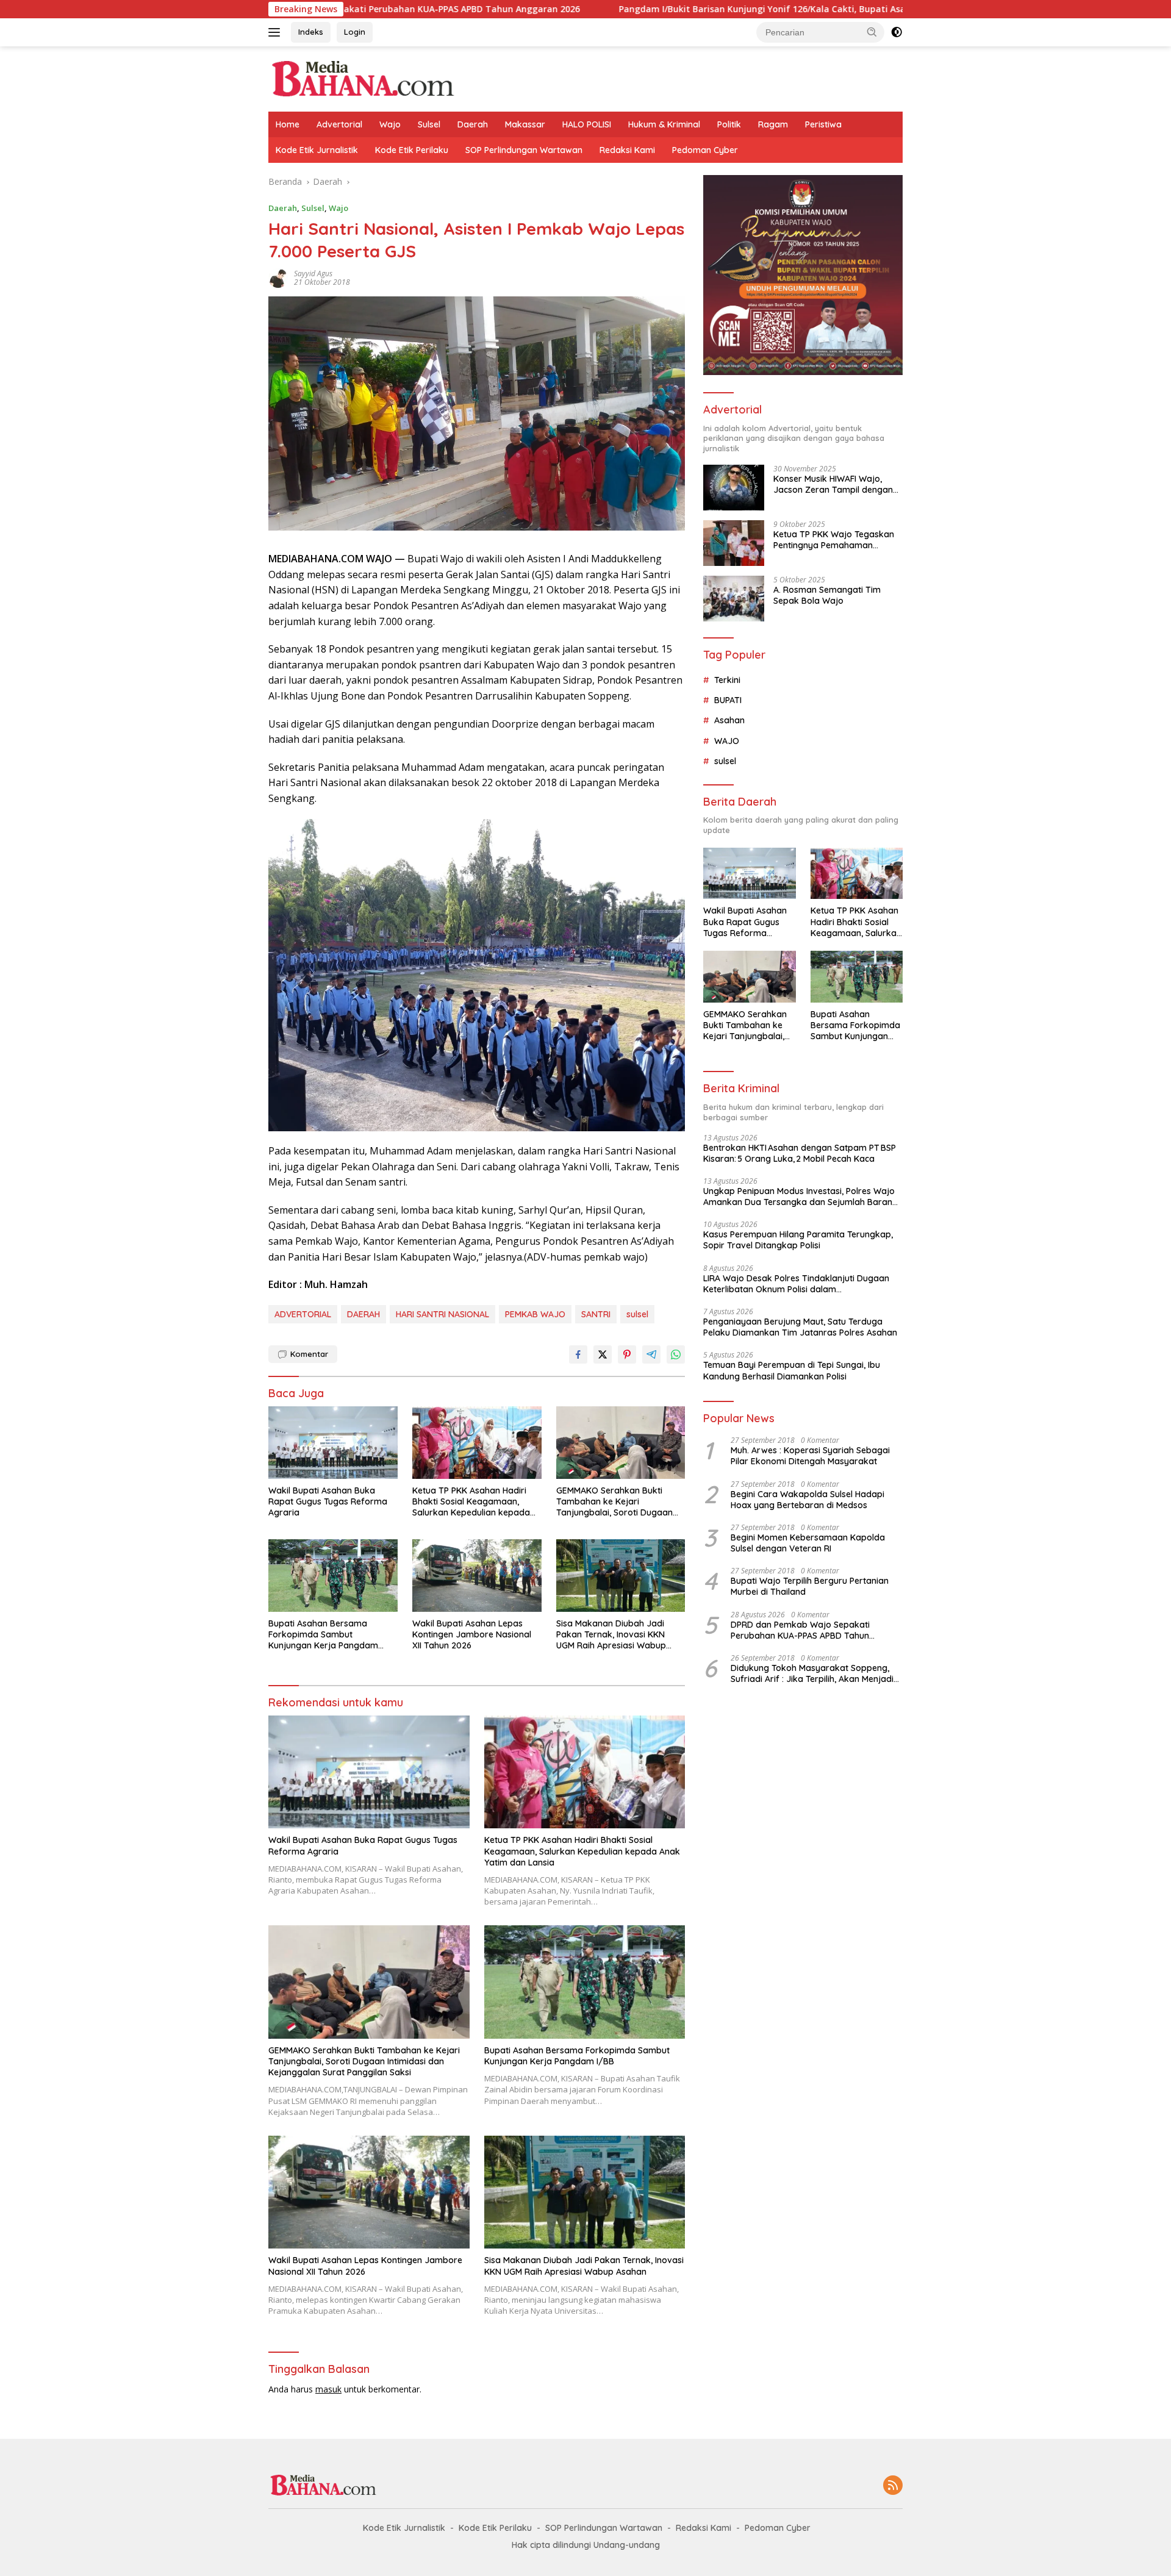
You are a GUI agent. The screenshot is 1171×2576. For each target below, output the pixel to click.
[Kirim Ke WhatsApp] (676, 1354)
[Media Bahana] (362, 78)
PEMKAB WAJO (535, 1314)
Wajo (390, 124)
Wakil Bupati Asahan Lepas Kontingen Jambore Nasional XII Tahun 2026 (472, 1634)
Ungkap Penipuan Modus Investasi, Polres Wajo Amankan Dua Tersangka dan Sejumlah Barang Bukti (800, 1197)
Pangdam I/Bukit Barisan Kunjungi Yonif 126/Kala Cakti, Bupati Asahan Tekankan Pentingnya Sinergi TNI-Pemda (717, 9)
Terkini (727, 680)
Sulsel (429, 124)
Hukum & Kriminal (664, 124)
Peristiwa (823, 124)
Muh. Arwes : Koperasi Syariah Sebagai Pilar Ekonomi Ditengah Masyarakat (810, 1456)
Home (288, 124)
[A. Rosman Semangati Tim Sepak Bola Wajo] (734, 599)
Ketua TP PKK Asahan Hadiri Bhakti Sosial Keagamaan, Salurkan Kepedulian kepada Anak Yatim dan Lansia (471, 1502)
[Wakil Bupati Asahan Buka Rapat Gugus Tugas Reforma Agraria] (333, 1443)
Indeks (311, 32)
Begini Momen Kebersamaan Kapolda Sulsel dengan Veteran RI (808, 1543)
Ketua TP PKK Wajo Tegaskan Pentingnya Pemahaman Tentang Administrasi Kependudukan (834, 540)
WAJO (727, 741)
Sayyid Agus (313, 274)
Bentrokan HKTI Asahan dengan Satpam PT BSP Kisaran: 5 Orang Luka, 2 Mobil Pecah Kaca (800, 1153)
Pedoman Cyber (705, 150)
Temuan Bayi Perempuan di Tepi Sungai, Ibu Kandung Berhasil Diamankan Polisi (792, 1370)
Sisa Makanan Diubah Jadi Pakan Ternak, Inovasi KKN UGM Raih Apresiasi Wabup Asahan (611, 1635)
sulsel (637, 1314)
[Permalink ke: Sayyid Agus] (278, 277)
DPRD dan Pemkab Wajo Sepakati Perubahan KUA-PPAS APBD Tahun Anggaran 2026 (800, 1630)
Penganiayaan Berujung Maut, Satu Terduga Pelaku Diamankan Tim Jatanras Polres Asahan (800, 1327)
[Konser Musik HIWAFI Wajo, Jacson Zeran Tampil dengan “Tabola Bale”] (734, 488)
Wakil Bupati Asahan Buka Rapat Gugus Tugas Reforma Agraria (328, 1501)
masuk (328, 2389)
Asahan (729, 720)
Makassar (525, 124)
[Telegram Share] (651, 1354)
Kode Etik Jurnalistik (317, 150)
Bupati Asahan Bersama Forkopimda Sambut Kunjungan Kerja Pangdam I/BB (323, 1635)
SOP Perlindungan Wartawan (524, 150)
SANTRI (596, 1314)
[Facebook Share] (578, 1354)
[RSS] (893, 2486)
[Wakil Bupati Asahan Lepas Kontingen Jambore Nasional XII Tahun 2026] (477, 1576)
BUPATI (728, 700)
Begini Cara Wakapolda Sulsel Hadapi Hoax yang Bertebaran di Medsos (808, 1500)
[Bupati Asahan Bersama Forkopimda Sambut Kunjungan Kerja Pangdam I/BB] (333, 1576)
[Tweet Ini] (603, 1354)
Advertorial (339, 124)
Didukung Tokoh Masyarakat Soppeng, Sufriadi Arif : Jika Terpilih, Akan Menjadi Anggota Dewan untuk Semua (812, 1673)
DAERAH (363, 1314)
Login (355, 32)
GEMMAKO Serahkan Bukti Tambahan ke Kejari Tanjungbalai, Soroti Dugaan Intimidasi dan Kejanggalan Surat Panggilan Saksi (614, 1502)
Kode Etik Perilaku (412, 150)
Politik (729, 124)
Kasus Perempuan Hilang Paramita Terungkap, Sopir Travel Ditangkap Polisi (798, 1240)
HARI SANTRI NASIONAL (442, 1314)
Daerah (473, 124)
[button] (872, 32)
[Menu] (277, 32)
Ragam (773, 124)
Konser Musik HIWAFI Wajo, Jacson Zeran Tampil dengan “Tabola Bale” (833, 484)
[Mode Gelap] (897, 32)
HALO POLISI (587, 124)
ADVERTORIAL (303, 1314)
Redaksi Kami (627, 150)
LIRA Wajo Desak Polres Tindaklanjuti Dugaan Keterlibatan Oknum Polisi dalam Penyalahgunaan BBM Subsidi (796, 1284)
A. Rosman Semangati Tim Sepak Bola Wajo (827, 595)
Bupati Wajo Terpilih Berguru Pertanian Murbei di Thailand (810, 1586)
